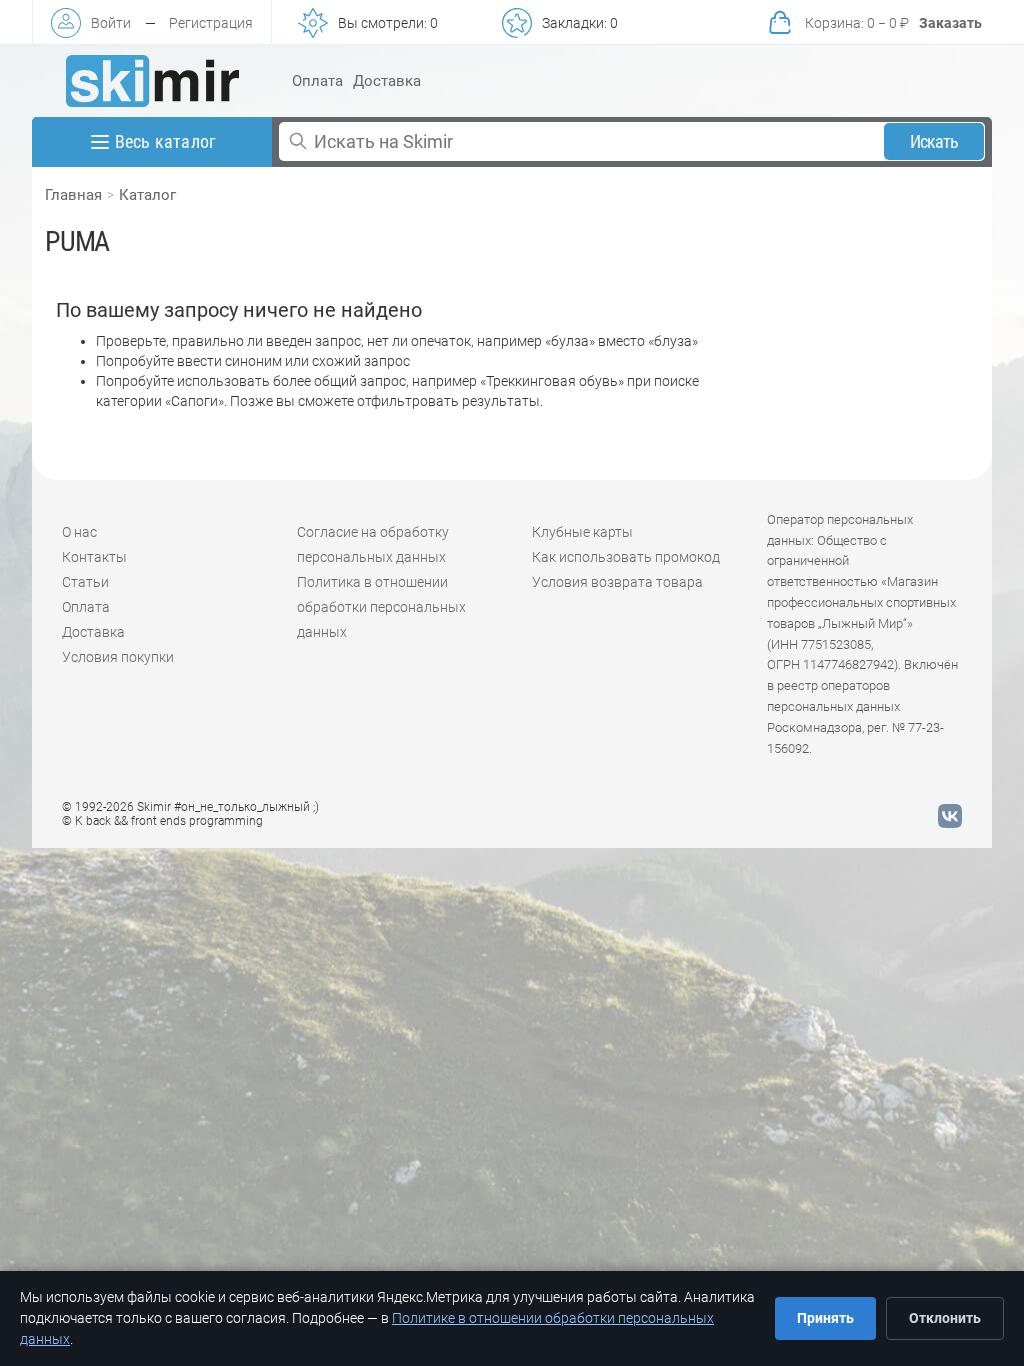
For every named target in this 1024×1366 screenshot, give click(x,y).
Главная (73, 195)
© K (162, 821)
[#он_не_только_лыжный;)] (152, 81)
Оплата (317, 81)
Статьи (85, 582)
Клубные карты (582, 532)
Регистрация (211, 23)
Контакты (94, 557)
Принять (825, 1318)
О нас (79, 532)
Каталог (147, 195)
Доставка (387, 81)
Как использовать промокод (626, 557)
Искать (934, 141)
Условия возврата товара (617, 582)
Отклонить (945, 1318)
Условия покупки (118, 657)
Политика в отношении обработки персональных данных (381, 607)
